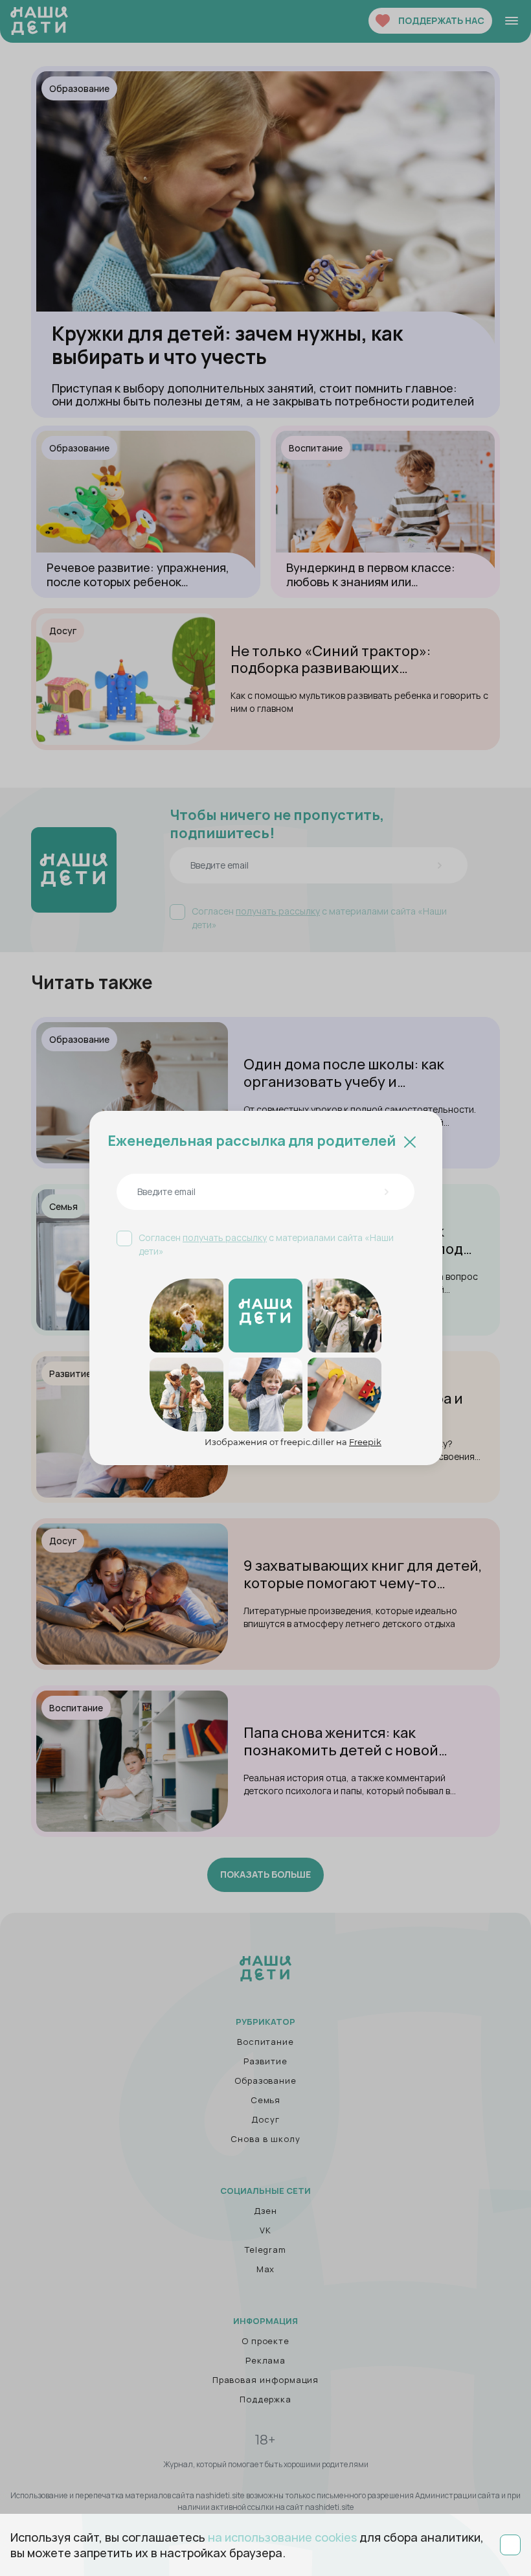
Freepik (365, 1442)
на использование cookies (282, 2537)
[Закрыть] (410, 1141)
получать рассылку (225, 1237)
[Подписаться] (386, 1192)
